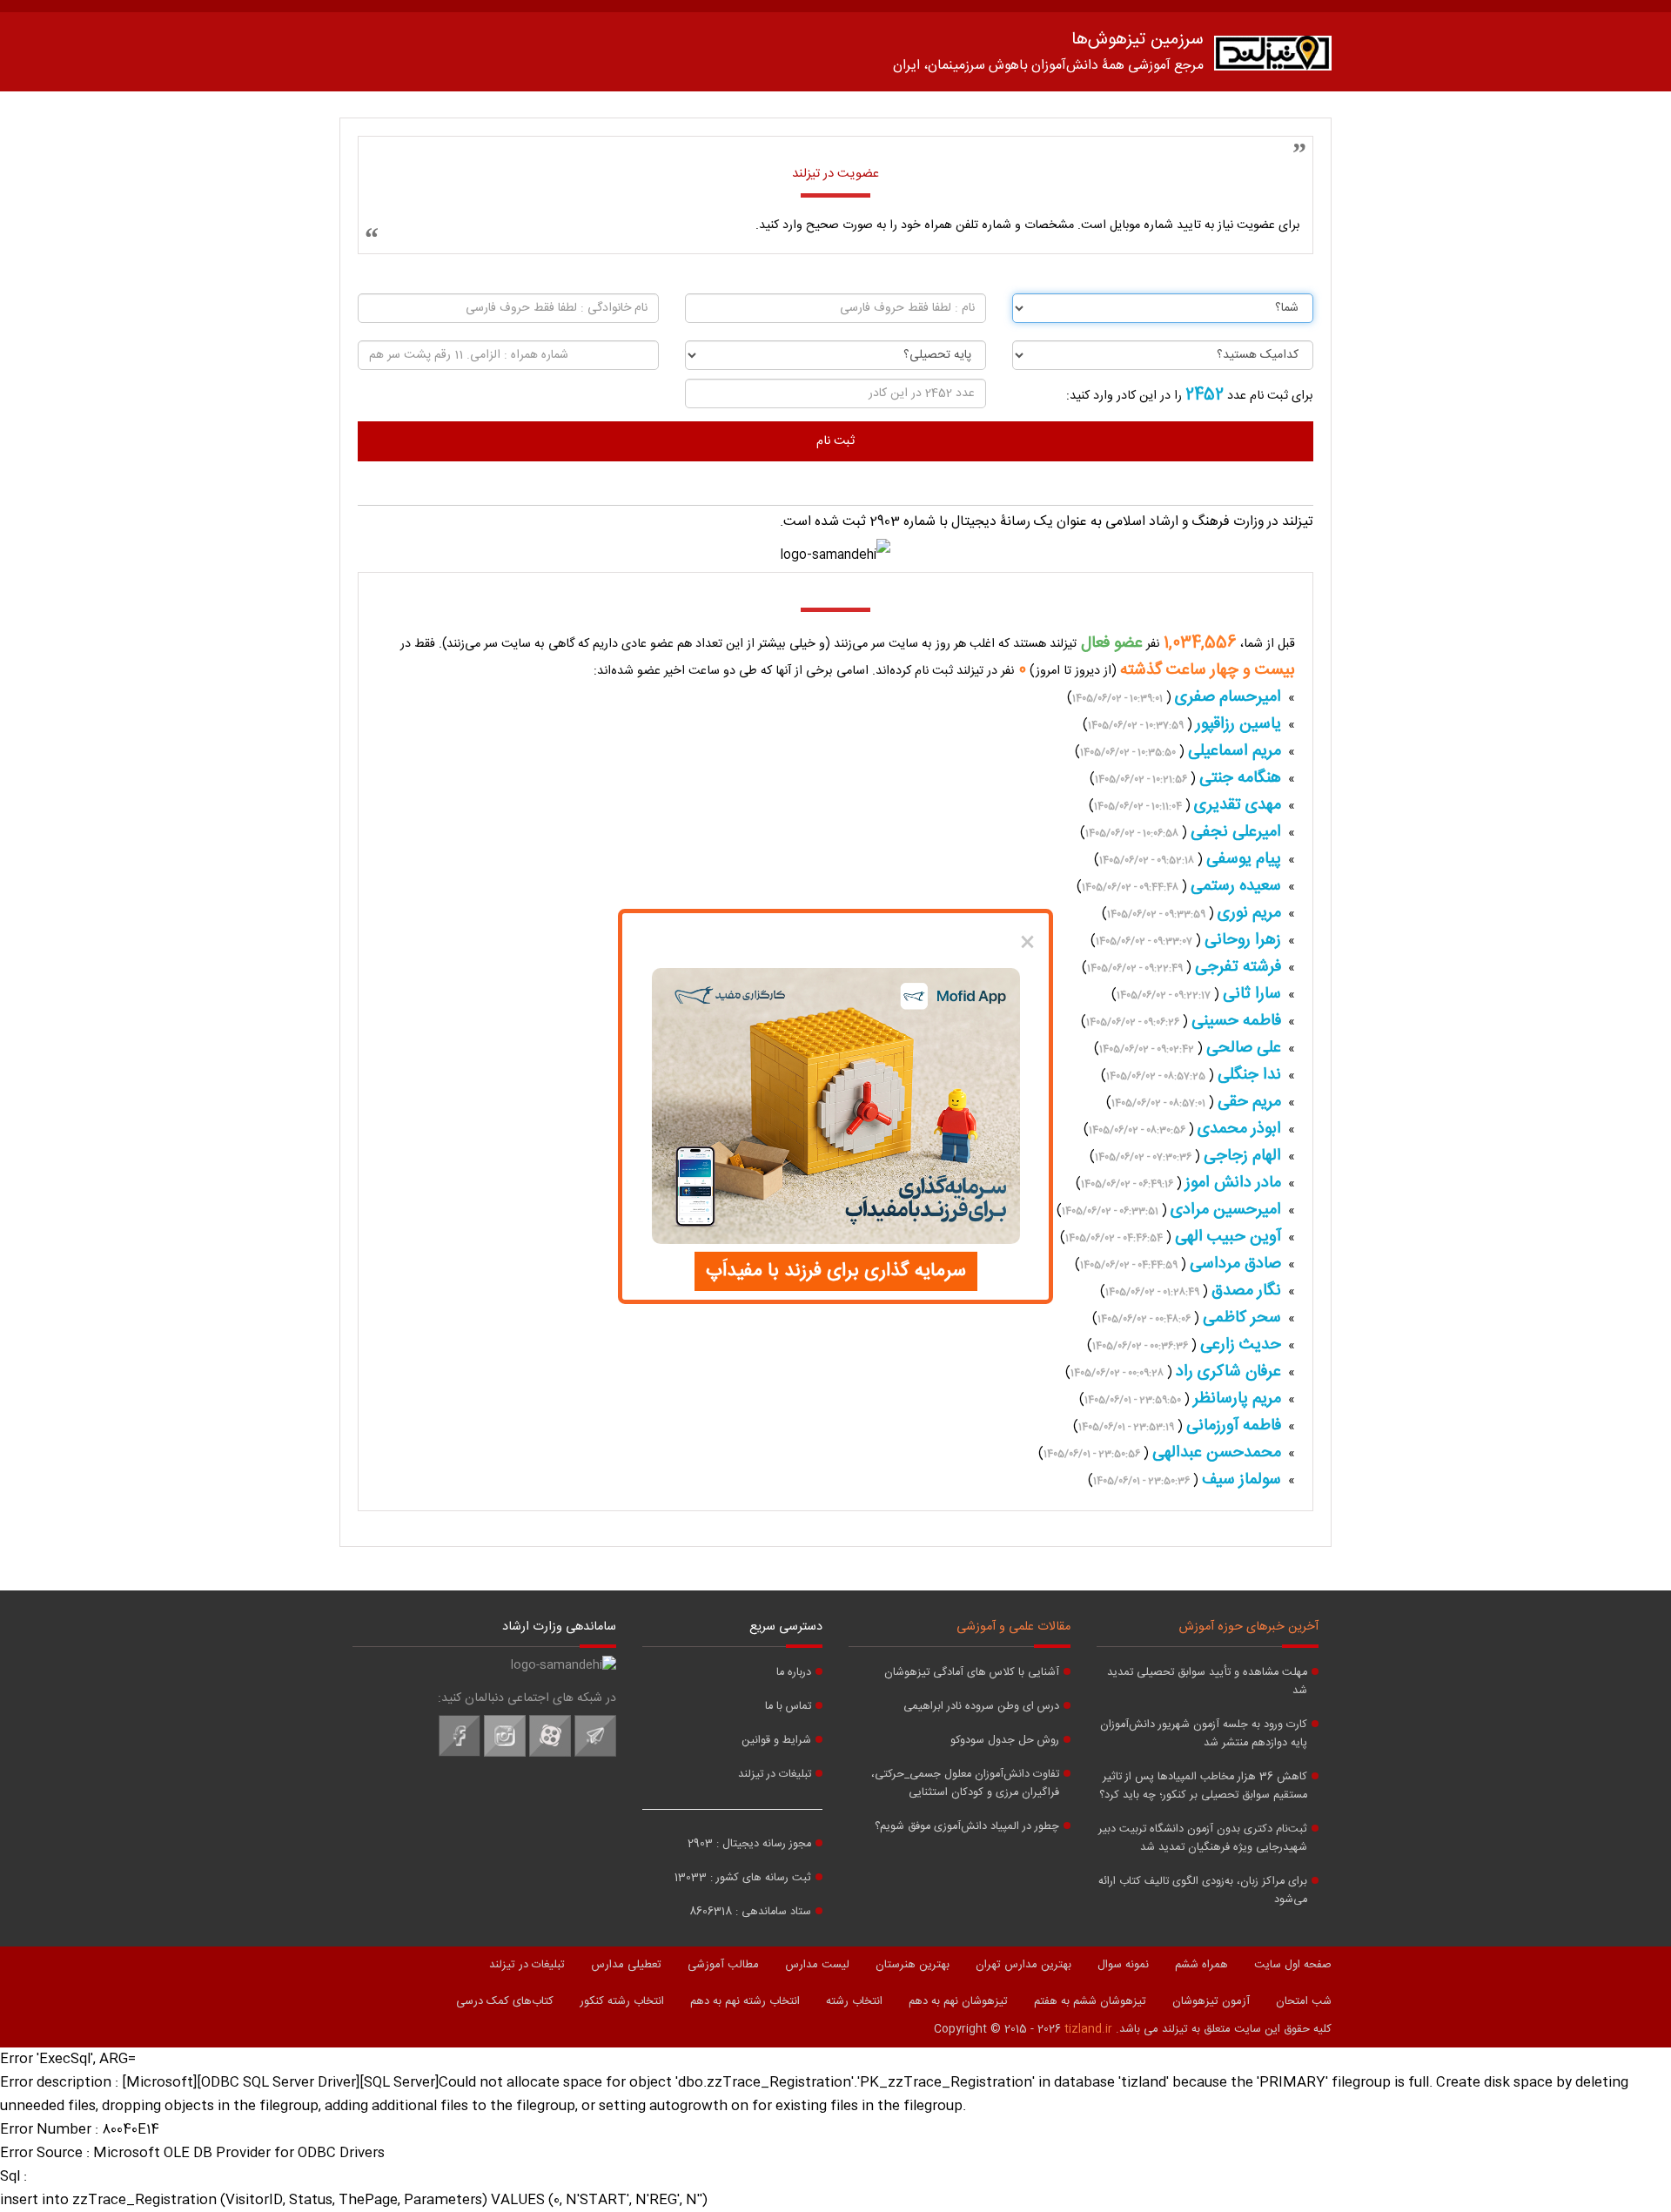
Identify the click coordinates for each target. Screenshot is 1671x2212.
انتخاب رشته (854, 2001)
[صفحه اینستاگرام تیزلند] (505, 1754)
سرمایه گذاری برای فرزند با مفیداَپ (836, 1271)
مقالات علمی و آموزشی (1013, 1627)
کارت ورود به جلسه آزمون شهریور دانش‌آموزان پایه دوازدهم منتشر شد (1204, 1734)
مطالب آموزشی (723, 1965)
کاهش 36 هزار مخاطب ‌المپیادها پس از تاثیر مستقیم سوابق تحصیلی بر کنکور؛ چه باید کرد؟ (1203, 1786)
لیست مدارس (817, 1965)
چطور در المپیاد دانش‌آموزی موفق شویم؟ (967, 1827)
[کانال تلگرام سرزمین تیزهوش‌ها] (595, 1754)
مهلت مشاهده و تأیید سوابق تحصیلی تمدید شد (1207, 1682)
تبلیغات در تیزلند (775, 1775)
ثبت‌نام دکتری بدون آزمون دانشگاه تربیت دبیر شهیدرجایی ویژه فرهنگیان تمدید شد (1203, 1839)
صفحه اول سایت (1293, 1965)
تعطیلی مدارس (626, 1965)
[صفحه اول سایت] (1273, 57)
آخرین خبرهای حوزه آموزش (1249, 1627)
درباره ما (794, 1673)
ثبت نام (835, 441)
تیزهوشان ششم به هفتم (1090, 2001)
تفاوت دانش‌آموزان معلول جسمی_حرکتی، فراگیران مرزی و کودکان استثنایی (965, 1784)
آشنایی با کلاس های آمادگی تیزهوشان (972, 1673)
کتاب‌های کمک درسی (505, 2001)
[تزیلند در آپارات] (550, 1754)
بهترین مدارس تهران (1023, 1965)
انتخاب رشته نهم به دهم (745, 2001)
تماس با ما (788, 1707)
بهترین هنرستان (913, 1965)
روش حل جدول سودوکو (1005, 1741)
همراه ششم (1201, 1965)
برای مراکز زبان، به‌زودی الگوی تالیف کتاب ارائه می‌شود (1203, 1891)
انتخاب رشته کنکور (622, 2001)
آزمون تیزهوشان (1211, 2001)
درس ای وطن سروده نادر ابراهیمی (981, 1707)
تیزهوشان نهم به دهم (958, 2001)
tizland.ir (1088, 2029)
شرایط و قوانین (776, 1741)
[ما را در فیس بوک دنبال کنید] (460, 1754)
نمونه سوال (1123, 1965)
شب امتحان (1304, 2001)
